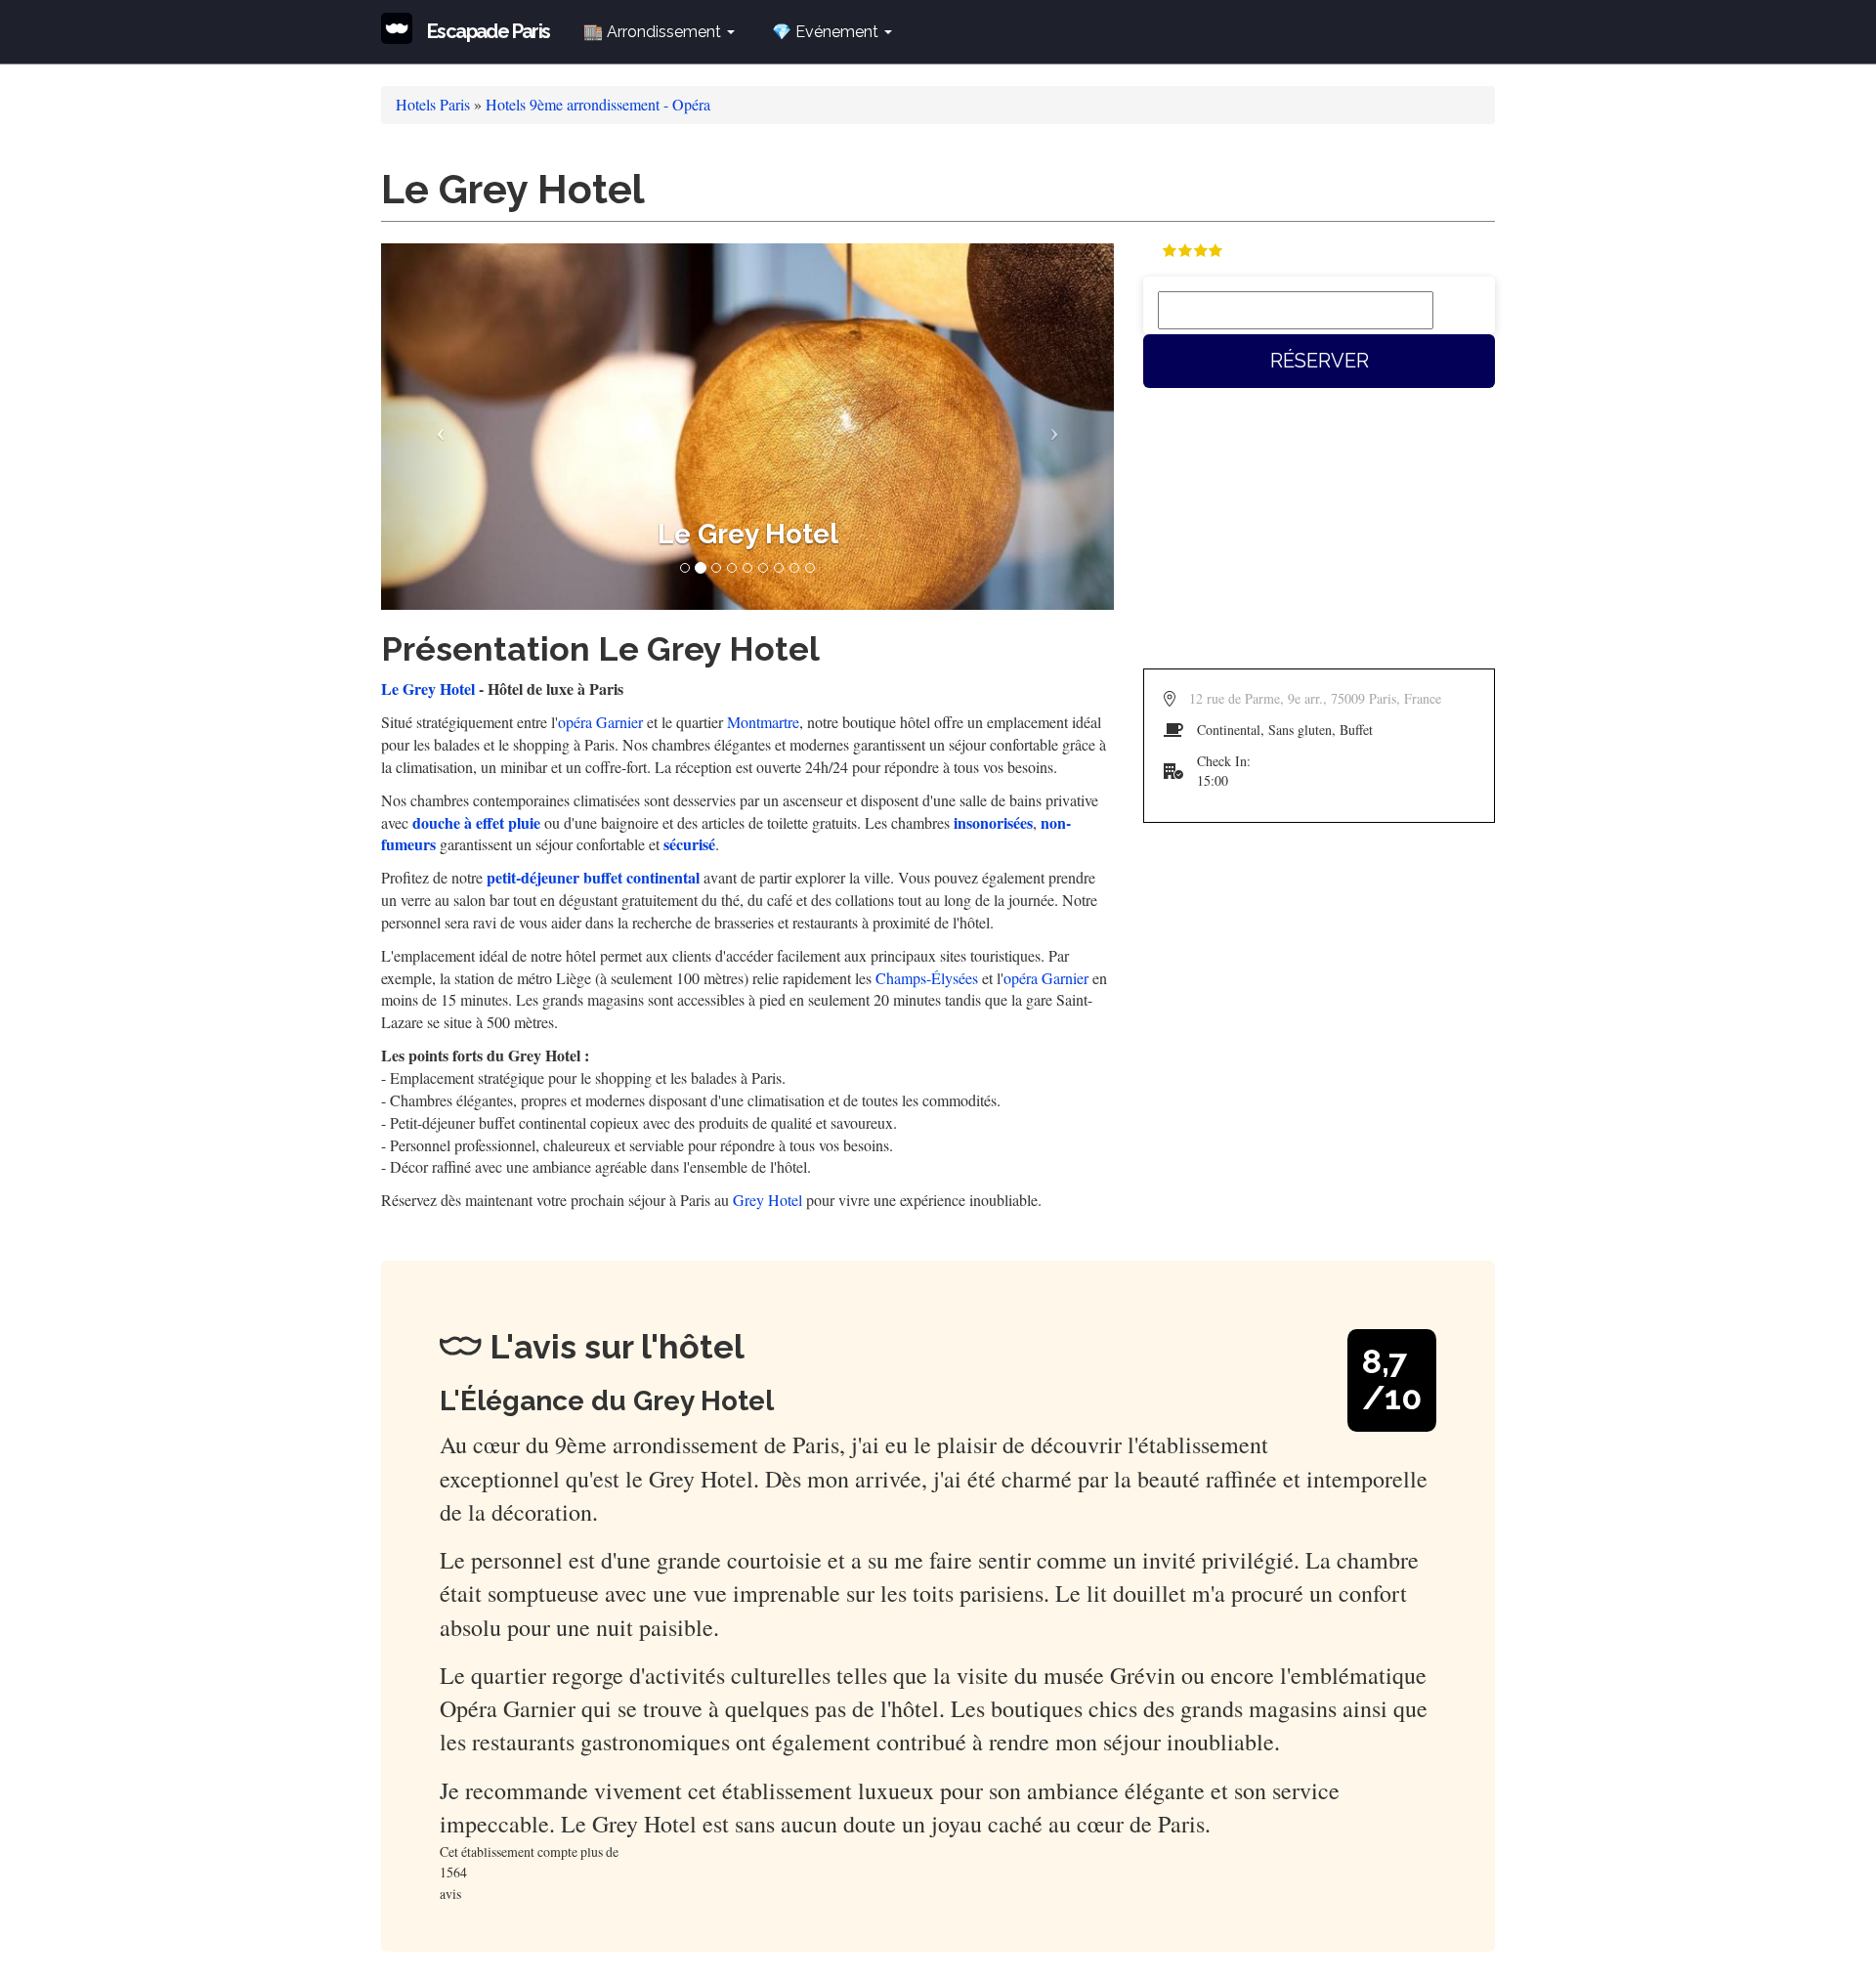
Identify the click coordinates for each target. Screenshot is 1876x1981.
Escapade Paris (489, 31)
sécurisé (689, 844)
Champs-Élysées (927, 978)
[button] (436, 427)
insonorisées (993, 822)
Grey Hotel (767, 1200)
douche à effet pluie (476, 822)
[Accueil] (404, 28)
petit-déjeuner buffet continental (593, 877)
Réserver (1320, 361)
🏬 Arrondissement (654, 32)
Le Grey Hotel (428, 689)
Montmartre (763, 722)
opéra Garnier (600, 722)
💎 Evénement (827, 32)
